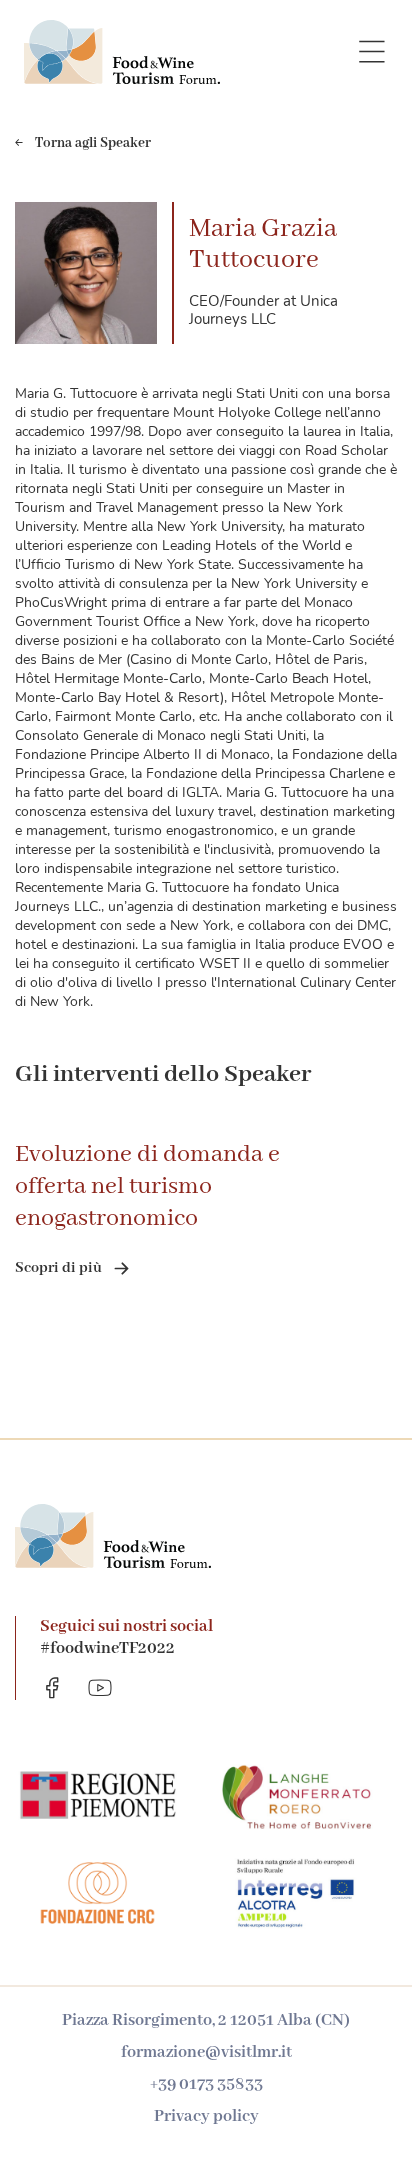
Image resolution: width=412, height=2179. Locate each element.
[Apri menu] (372, 52)
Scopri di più (58, 1268)
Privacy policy (206, 2116)
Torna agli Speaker (93, 143)
